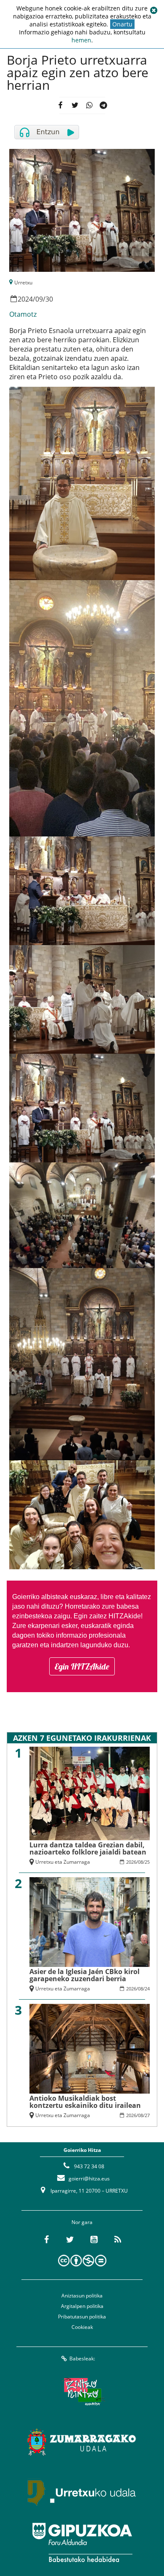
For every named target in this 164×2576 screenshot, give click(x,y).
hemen (81, 40)
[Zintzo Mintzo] (82, 2391)
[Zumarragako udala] (82, 2442)
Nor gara (82, 2222)
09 (39, 299)
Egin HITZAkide (82, 1666)
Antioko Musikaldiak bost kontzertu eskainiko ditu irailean (85, 2102)
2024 (25, 299)
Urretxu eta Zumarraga (63, 1862)
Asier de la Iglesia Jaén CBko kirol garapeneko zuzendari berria (85, 1975)
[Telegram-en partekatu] (103, 105)
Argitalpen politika (82, 2306)
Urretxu (23, 283)
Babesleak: (82, 2359)
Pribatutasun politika (82, 2317)
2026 (131, 1862)
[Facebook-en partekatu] (60, 105)
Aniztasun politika (82, 2296)
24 (147, 1989)
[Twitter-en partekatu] (75, 105)
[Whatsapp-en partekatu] (89, 105)
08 (140, 1862)
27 (147, 2115)
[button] (153, 10)
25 (147, 1862)
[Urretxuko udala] (82, 2492)
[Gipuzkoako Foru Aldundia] (82, 2542)
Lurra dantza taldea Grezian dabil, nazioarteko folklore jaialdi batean (88, 1848)
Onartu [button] (122, 24)
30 (49, 299)
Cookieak (82, 2327)
